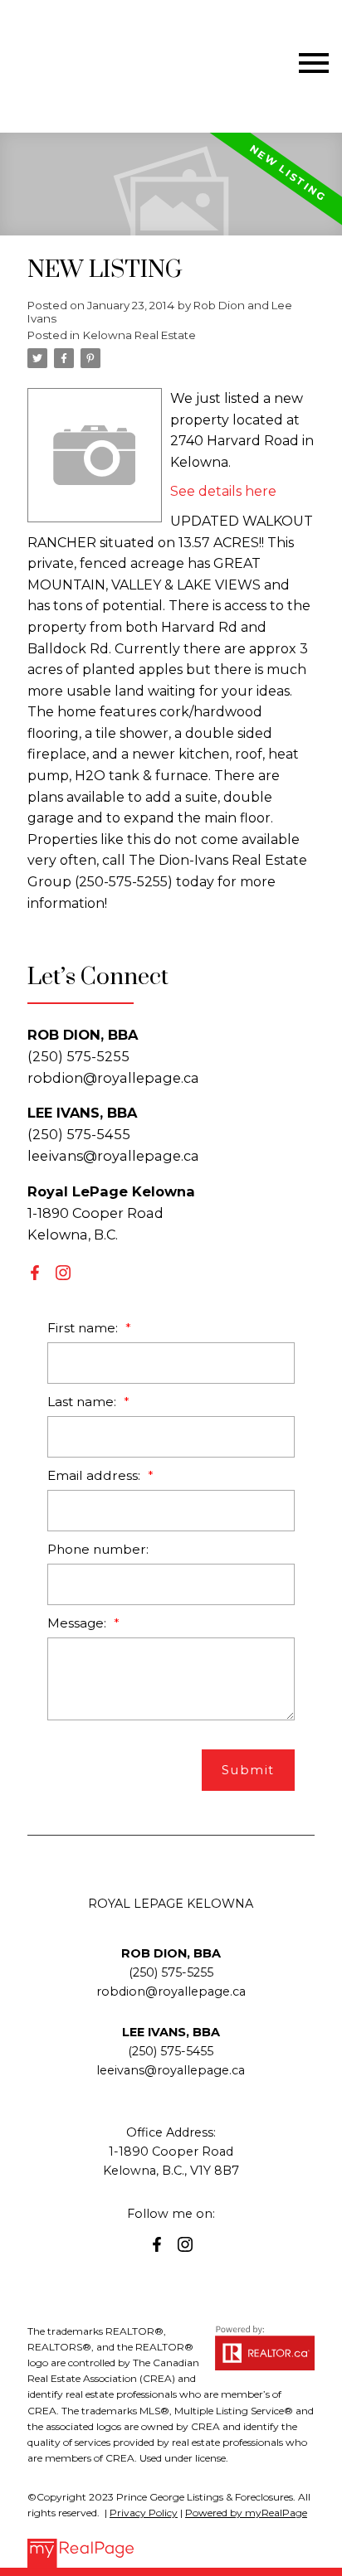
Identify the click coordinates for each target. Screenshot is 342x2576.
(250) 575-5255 (171, 1972)
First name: (84, 1328)
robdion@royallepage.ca (113, 1078)
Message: (78, 1623)
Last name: (83, 1402)
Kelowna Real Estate (139, 335)
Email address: (95, 1475)
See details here (223, 491)
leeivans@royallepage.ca (113, 1156)
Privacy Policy (144, 2513)
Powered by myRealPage (246, 2513)
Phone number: (98, 1549)
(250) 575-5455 (171, 2051)
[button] (35, 1273)
